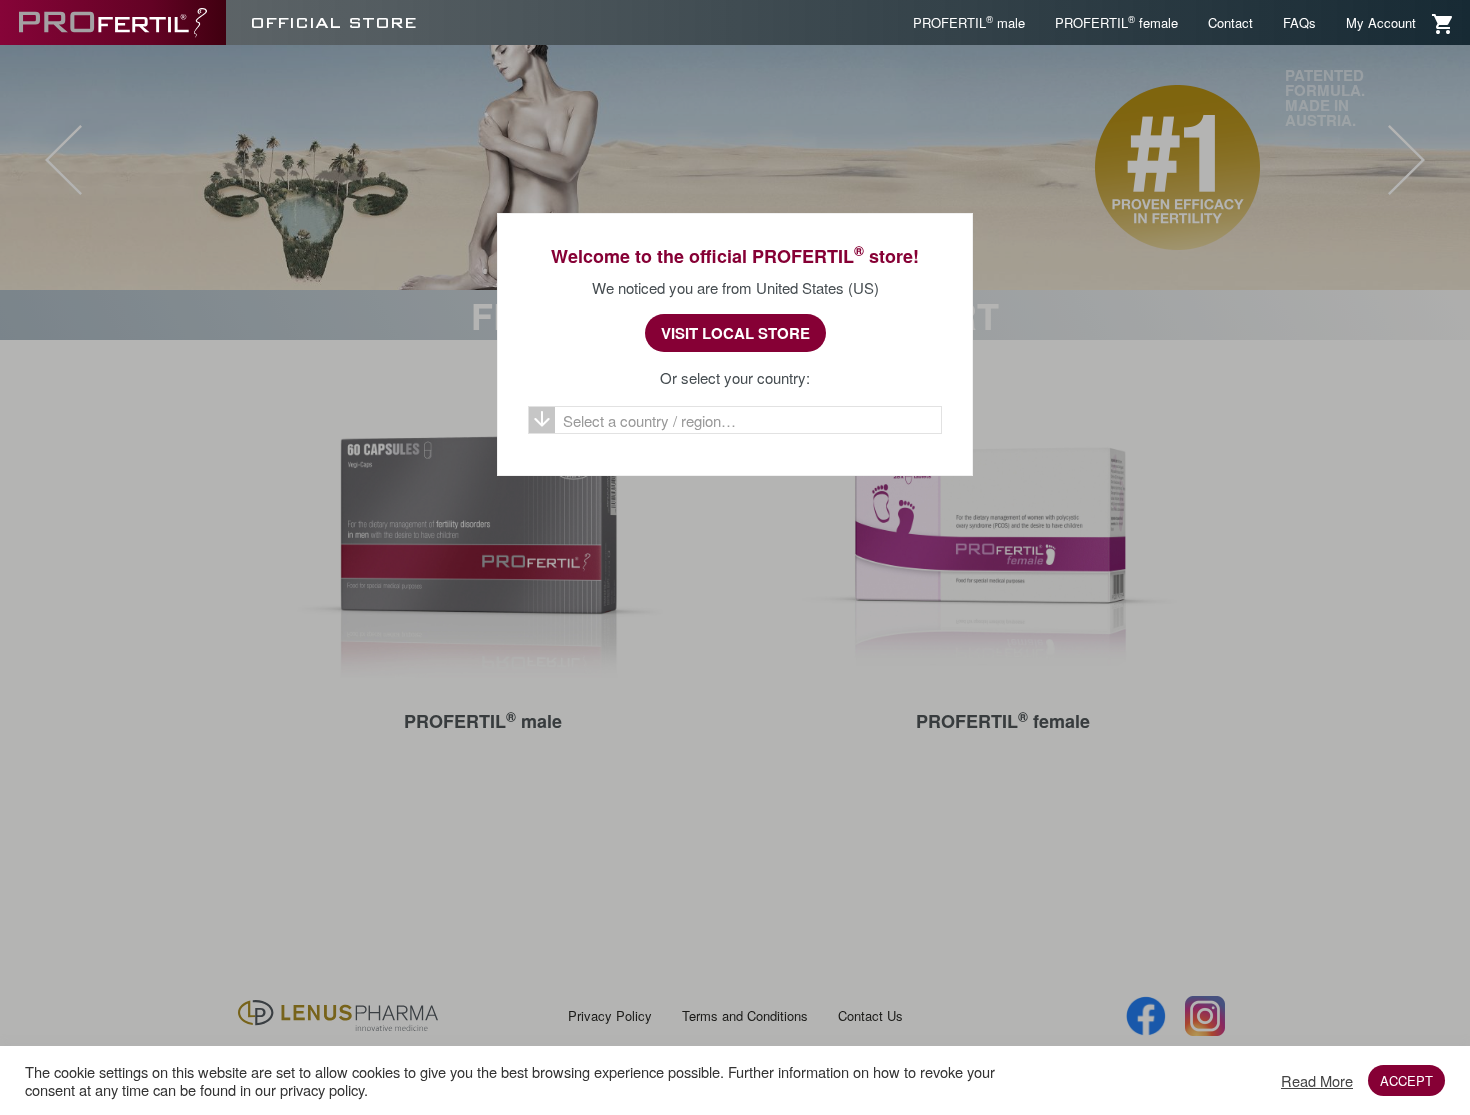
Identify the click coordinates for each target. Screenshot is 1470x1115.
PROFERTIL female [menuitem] (1116, 22)
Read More (1317, 1081)
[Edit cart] (1443, 22)
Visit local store (735, 333)
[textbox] (735, 421)
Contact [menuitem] (1230, 22)
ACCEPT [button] (1406, 1080)
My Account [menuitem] (1381, 22)
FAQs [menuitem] (1299, 22)
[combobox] (735, 420)
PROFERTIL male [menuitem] (969, 22)
